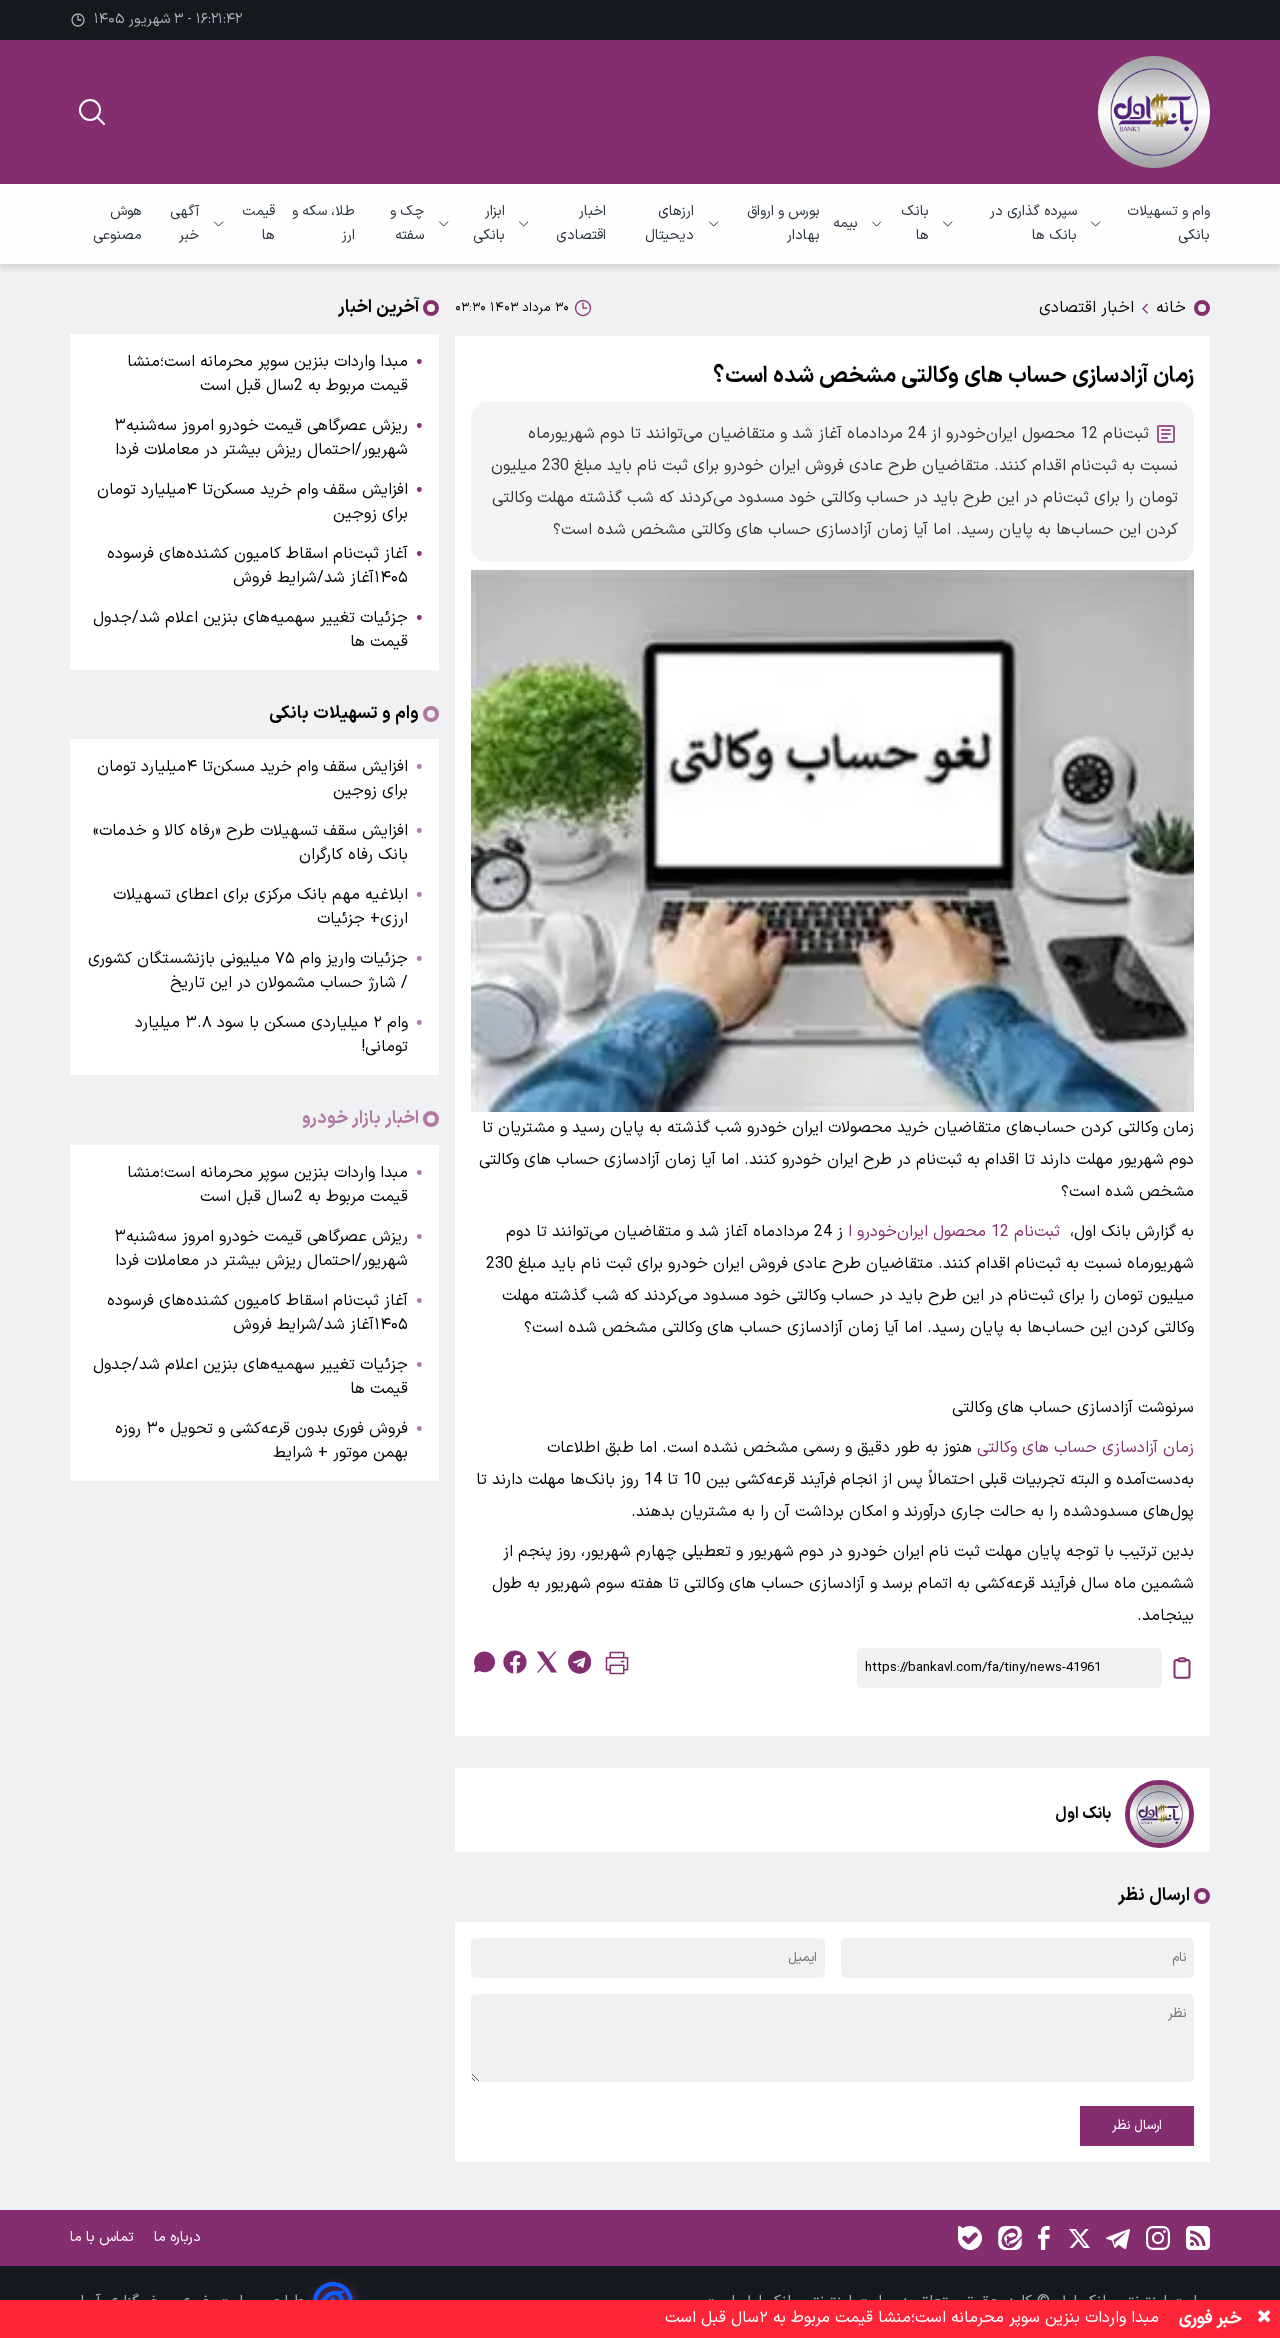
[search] (92, 112)
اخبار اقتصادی (581, 223)
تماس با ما (104, 2237)
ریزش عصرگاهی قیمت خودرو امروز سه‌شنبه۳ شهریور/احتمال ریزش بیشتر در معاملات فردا (261, 438)
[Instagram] (1158, 2238)
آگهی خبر (184, 223)
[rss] (1198, 2238)
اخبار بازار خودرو (360, 1119)
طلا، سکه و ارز (323, 223)
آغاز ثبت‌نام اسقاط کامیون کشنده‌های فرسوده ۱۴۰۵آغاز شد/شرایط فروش (257, 566)
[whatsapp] (483, 1662)
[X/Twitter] (1078, 2238)
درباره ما (179, 2237)
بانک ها (915, 223)
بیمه (845, 223)
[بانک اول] (1154, 112)
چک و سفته (407, 223)
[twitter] (547, 1662)
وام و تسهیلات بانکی (1168, 223)
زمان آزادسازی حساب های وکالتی (1085, 1448)
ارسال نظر (1137, 2126)
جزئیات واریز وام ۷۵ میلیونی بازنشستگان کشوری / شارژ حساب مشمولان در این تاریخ (248, 971)
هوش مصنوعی (117, 223)
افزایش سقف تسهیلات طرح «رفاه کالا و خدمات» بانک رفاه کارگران (250, 843)
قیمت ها (258, 223)
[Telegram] (1118, 2238)
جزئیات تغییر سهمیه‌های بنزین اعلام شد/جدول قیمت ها (250, 630)
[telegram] (579, 1662)
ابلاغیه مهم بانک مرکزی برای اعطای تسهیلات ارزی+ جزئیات (260, 907)
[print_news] (617, 1667)
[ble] (970, 2238)
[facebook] (515, 1662)
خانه (1171, 308)
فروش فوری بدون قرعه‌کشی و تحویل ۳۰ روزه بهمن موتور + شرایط (261, 1441)
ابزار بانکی (488, 223)
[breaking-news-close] (1264, 2319)
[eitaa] (1010, 2238)
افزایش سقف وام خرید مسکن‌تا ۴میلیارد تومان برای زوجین (252, 502)
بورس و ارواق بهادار (783, 223)
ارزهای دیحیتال (669, 223)
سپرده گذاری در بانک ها (1033, 223)
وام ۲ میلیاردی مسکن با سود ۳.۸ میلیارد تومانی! (271, 1035)
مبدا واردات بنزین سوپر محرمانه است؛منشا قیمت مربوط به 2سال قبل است (267, 374)
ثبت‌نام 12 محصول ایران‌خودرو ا (954, 1232)
